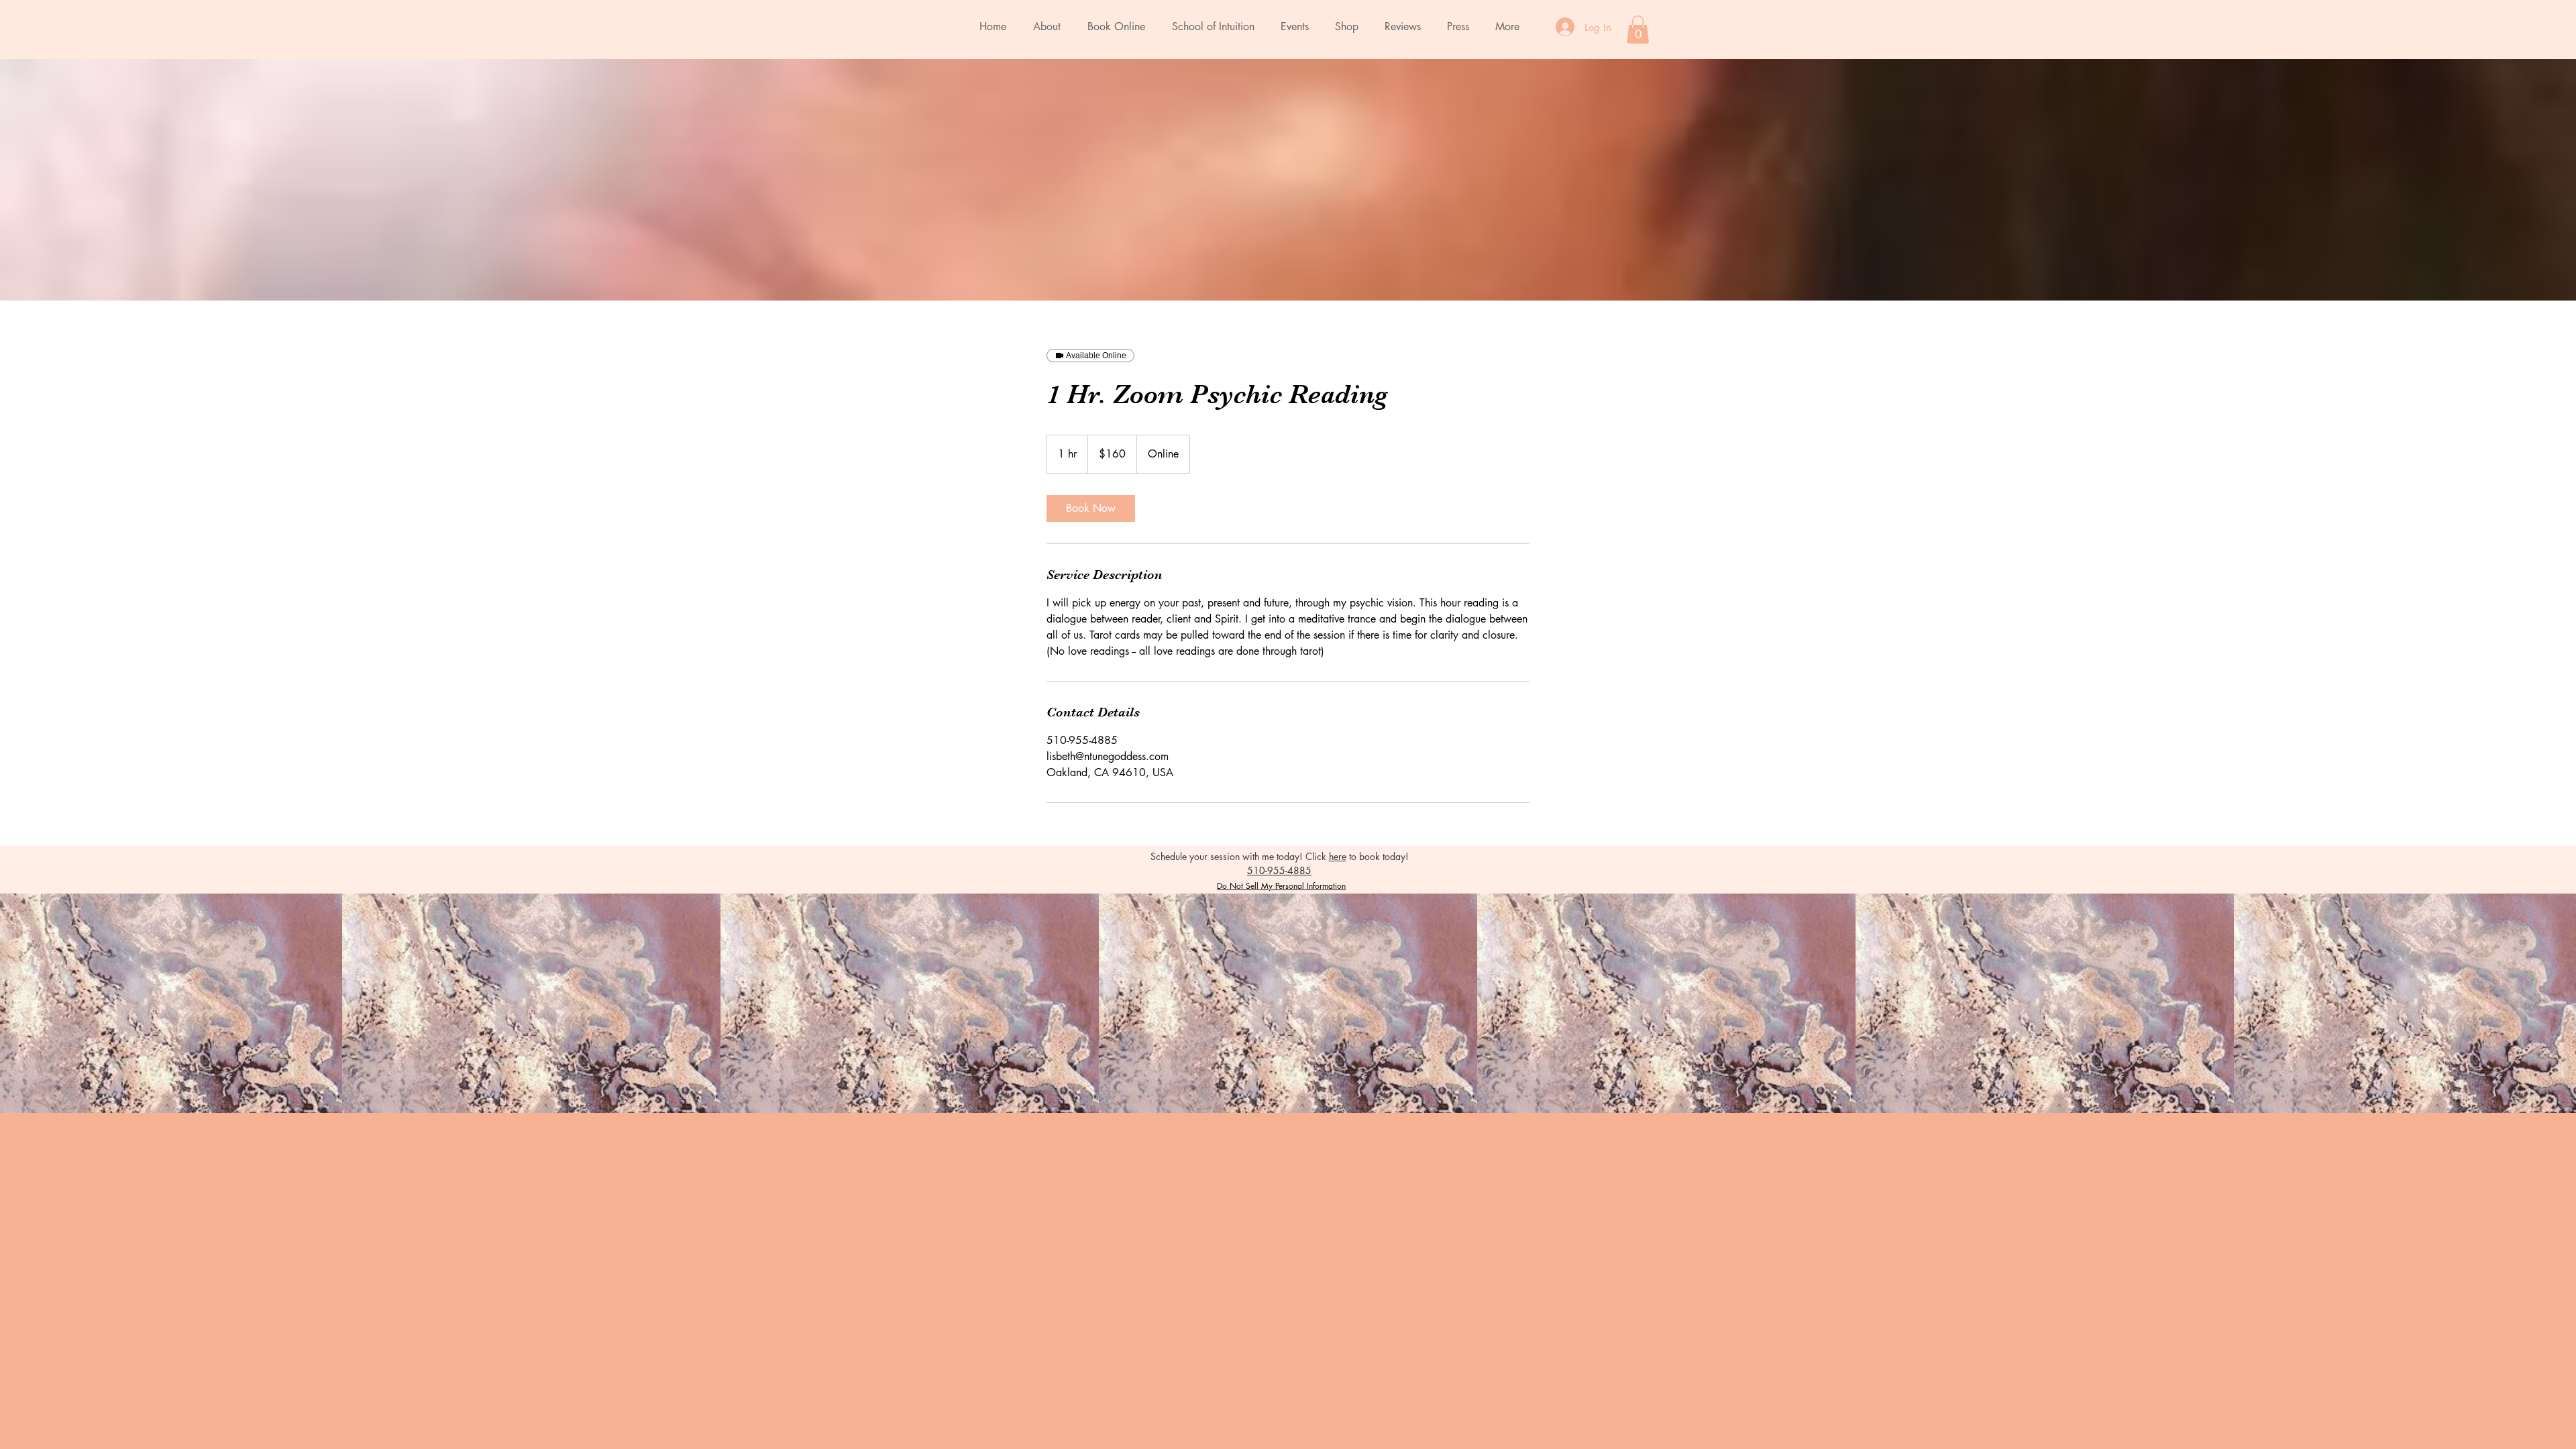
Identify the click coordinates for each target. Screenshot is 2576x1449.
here (1338, 856)
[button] (1638, 30)
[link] (1091, 508)
